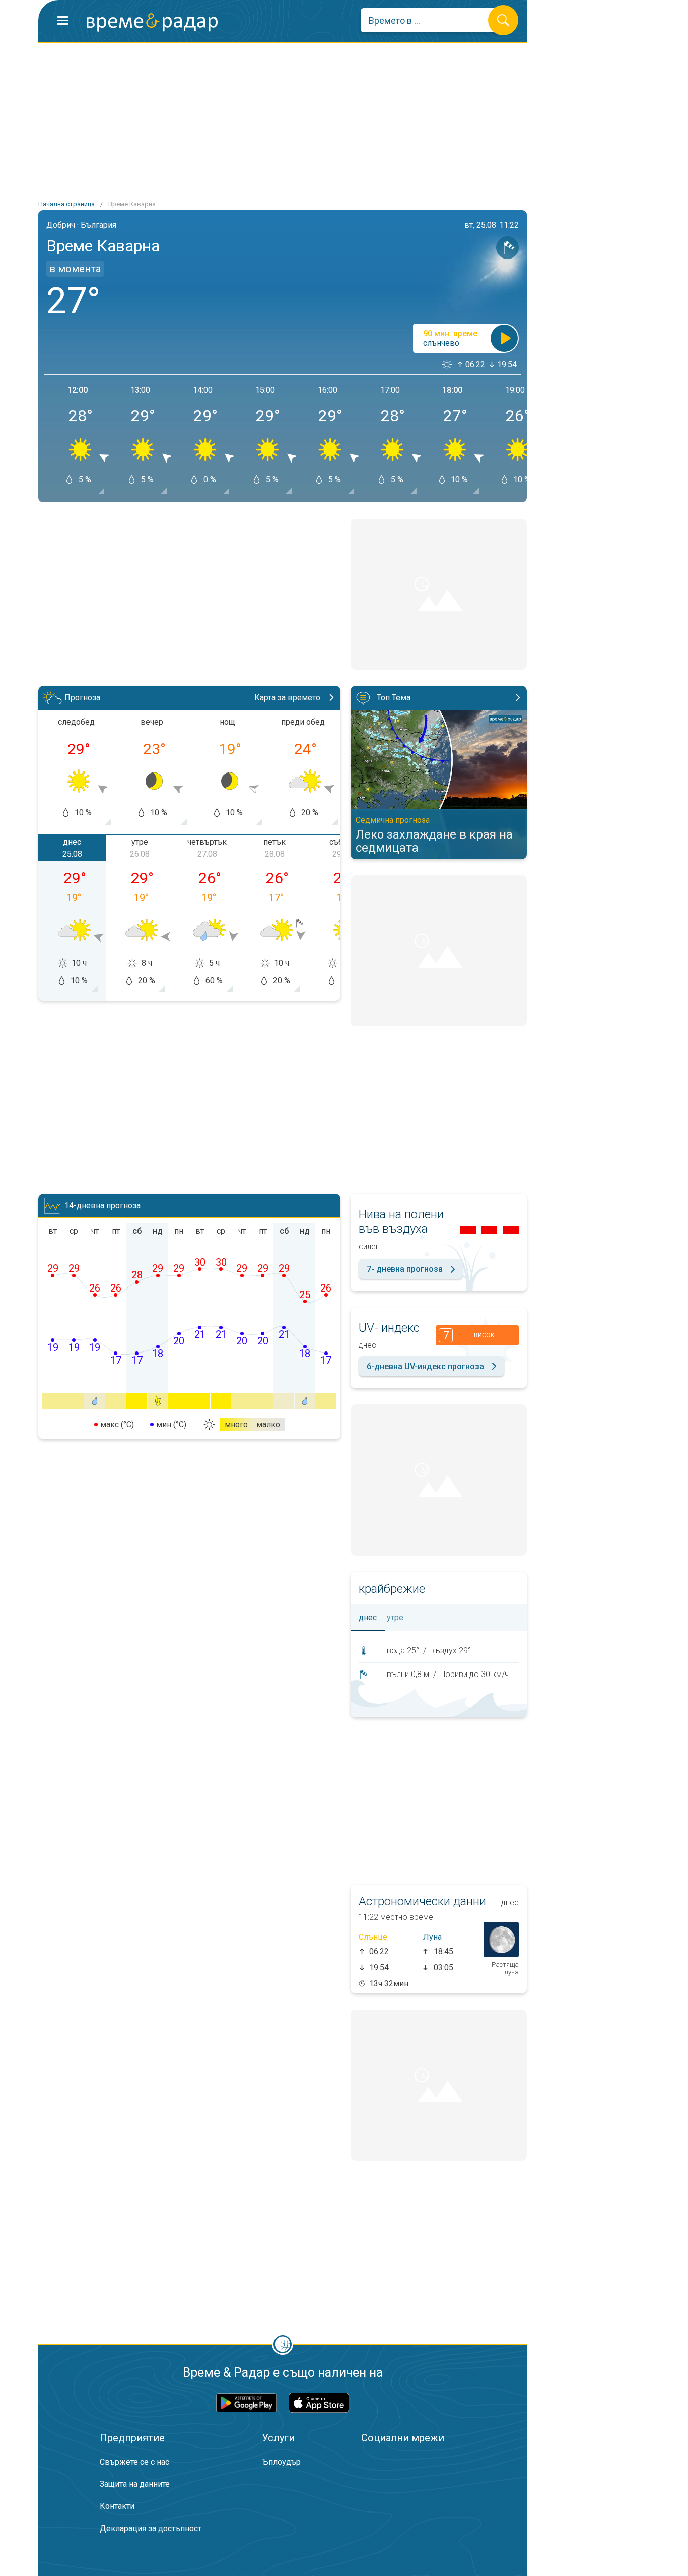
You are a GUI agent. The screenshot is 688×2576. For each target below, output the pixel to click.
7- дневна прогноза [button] (405, 1269)
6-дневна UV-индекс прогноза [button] (425, 1366)
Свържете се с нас (134, 2462)
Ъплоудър (281, 2462)
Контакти (117, 2506)
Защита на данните (135, 2484)
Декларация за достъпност (151, 2528)
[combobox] (432, 20)
